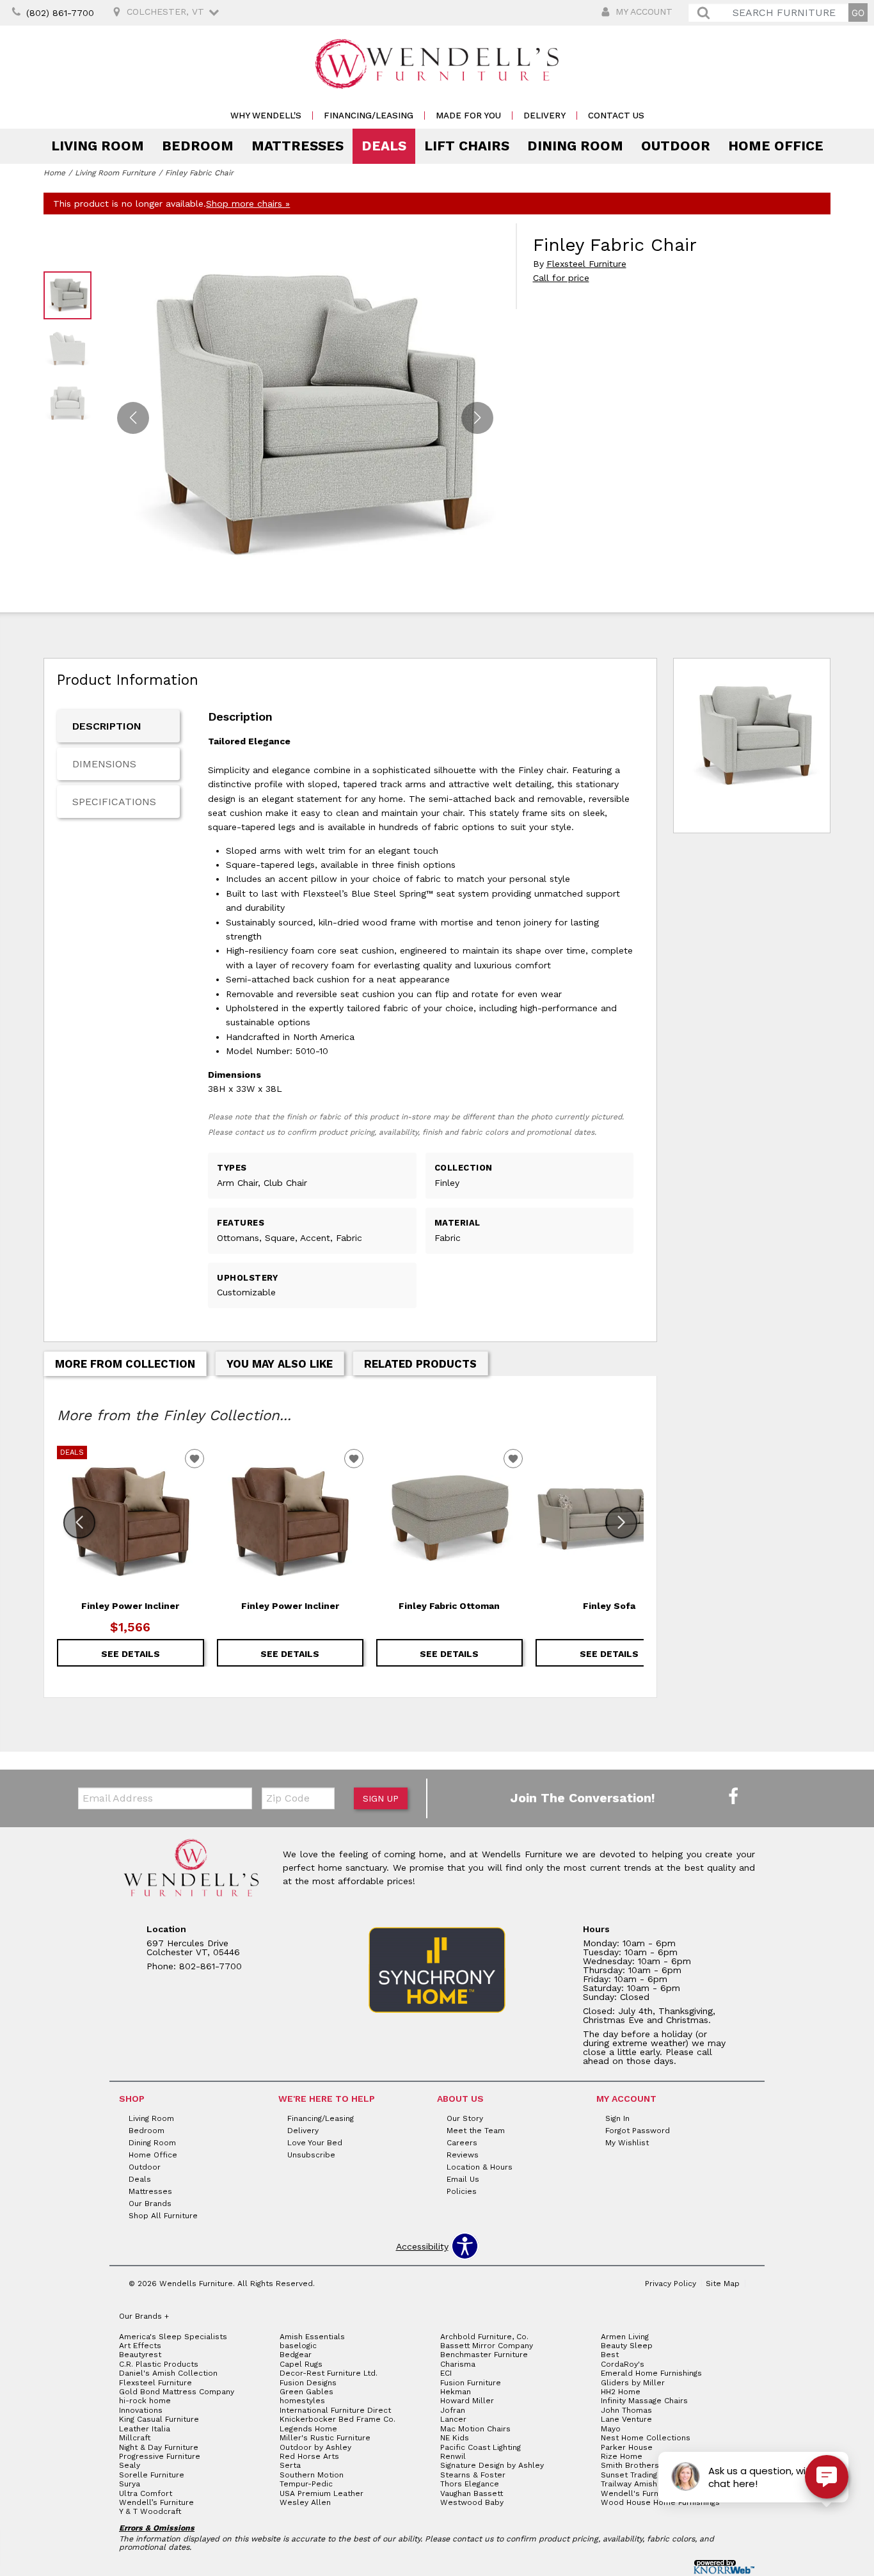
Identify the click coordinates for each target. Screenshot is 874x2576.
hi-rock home (145, 2401)
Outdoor (676, 146)
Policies (462, 2191)
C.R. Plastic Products (159, 2364)
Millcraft (135, 2438)
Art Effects (140, 2346)
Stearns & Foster (473, 2475)
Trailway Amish (629, 2484)
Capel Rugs (301, 2364)
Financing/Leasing (369, 116)
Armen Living (625, 2337)
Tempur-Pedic (306, 2484)
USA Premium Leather (322, 2493)
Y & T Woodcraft (150, 2511)
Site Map (723, 2284)
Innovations (141, 2410)
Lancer (453, 2419)
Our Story (465, 2118)
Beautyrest (140, 2355)
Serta (290, 2465)
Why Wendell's (266, 116)
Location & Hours (480, 2167)
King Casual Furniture (159, 2419)
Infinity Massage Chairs (644, 2401)
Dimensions (104, 764)
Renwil (453, 2456)
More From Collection (125, 1364)
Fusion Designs (308, 2383)
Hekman (456, 2392)
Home (54, 173)
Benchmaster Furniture (484, 2355)
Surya (130, 2484)
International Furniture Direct (335, 2410)
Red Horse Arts (309, 2456)
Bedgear (296, 2355)
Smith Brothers (630, 2465)
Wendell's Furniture (639, 2493)
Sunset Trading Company (648, 2475)
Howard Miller (467, 2401)
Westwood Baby (472, 2502)
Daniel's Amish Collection (168, 2373)
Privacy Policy (671, 2284)
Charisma (458, 2364)
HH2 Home (621, 2392)
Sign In (617, 2118)
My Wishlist (627, 2143)
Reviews (463, 2155)
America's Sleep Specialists (173, 2337)
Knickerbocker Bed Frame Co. (338, 2419)
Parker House (627, 2447)
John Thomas (626, 2410)
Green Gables (306, 2392)
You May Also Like (280, 1364)
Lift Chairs (467, 146)
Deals (384, 146)
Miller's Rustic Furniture (325, 2438)
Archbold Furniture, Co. (484, 2337)
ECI (446, 2373)
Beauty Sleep (627, 2346)
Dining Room (575, 146)
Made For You (468, 116)
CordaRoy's (623, 2364)
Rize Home (622, 2456)
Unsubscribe (311, 2155)
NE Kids (455, 2438)
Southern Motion (312, 2475)
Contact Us (616, 116)
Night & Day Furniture (159, 2447)
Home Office (776, 146)
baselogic (298, 2346)
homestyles (302, 2401)
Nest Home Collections (646, 2438)
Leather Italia (145, 2429)
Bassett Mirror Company (487, 2346)
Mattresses (298, 146)
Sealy (130, 2465)
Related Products (420, 1364)
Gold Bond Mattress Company (177, 2392)
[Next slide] (621, 1523)
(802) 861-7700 (60, 13)
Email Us (463, 2179)
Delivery (544, 116)
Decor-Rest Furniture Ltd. (329, 2373)
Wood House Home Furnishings (660, 2502)
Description (107, 726)
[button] (477, 418)
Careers (462, 2143)
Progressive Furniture (160, 2456)
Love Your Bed (315, 2143)
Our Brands (150, 2204)
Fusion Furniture (471, 2383)
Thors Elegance (470, 2484)
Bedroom (198, 146)
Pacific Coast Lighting (481, 2447)
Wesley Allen (305, 2502)
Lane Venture (626, 2419)
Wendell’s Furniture (156, 2502)
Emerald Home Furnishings (651, 2373)
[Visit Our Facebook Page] (733, 1797)
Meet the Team (476, 2131)
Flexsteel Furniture (586, 264)
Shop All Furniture (163, 2216)
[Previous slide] (79, 1523)
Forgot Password (638, 2131)
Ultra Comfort (146, 2493)
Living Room (98, 146)
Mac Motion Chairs (475, 2429)
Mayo (611, 2429)
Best (610, 2355)
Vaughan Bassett (472, 2493)
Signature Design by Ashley (492, 2465)
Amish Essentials (312, 2337)
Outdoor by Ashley (315, 2447)
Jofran (453, 2410)
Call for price (561, 278)
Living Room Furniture (115, 173)
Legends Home (308, 2429)
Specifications (114, 802)
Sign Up (381, 1798)
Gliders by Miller (633, 2383)
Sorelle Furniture (152, 2475)
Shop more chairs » (248, 204)
